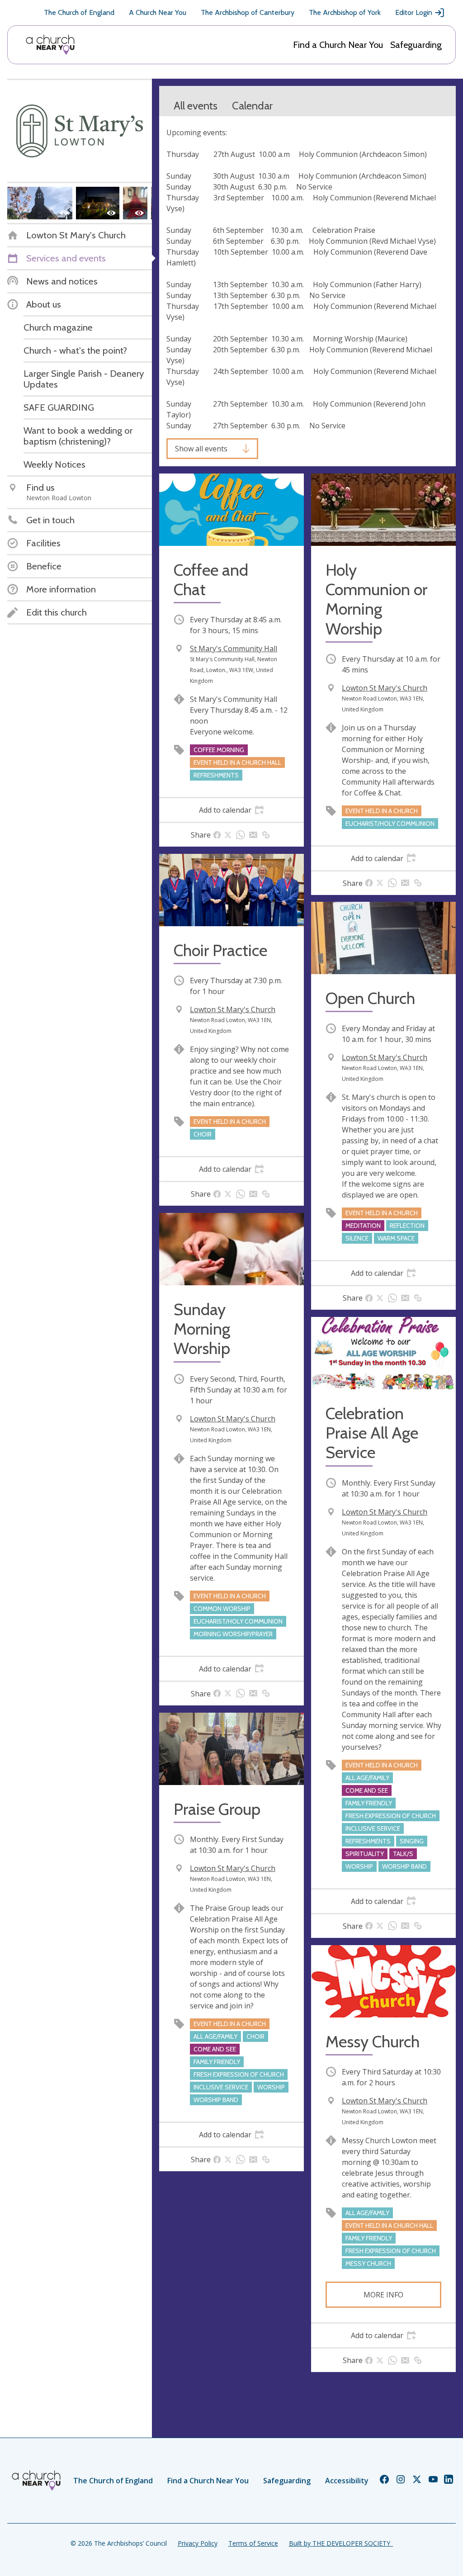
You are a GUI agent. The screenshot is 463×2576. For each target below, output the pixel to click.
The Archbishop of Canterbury (248, 12)
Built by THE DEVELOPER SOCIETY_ (341, 2543)
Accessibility (347, 2481)
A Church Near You (158, 12)
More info (383, 2295)
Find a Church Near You (338, 45)
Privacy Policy (198, 2543)
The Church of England (79, 12)
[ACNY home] (50, 45)
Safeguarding (416, 45)
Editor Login (414, 12)
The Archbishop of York (345, 12)
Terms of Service (253, 2543)
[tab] (231, 810)
